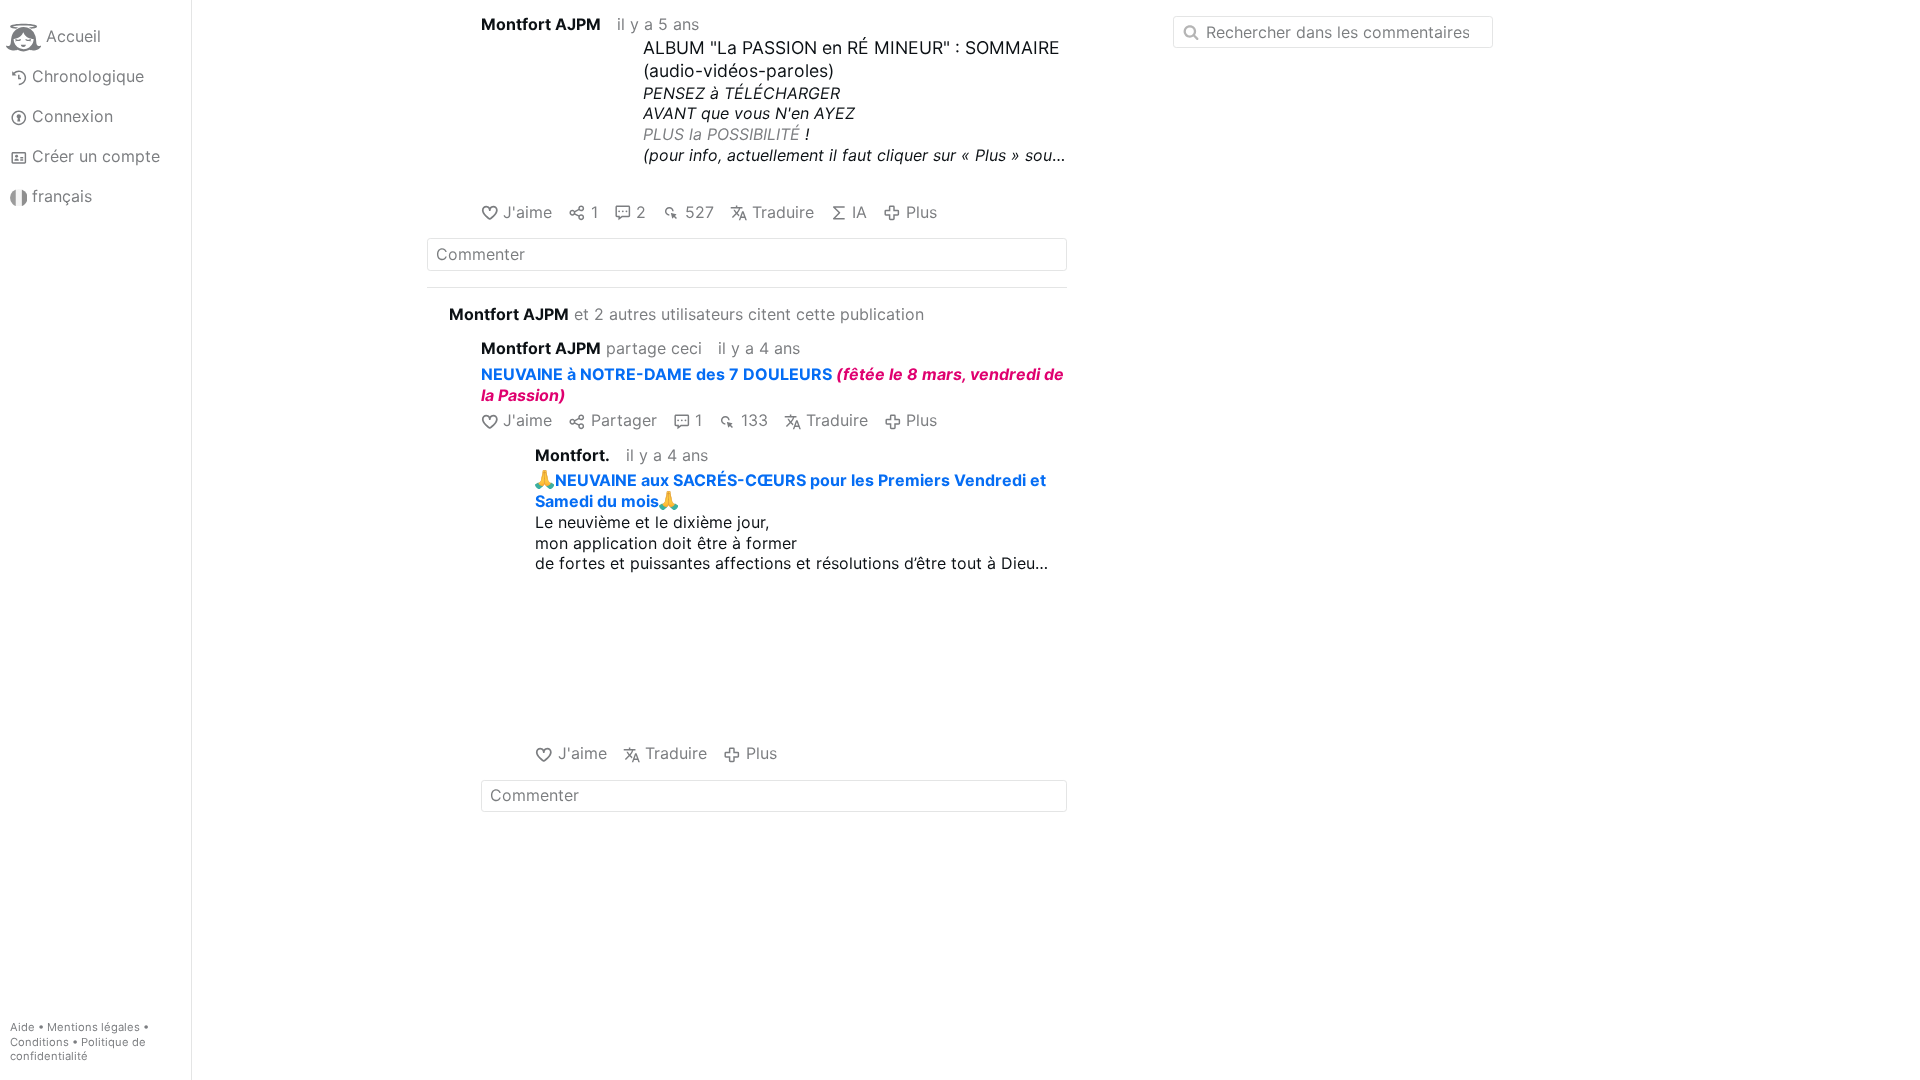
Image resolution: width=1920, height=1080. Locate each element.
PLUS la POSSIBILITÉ (721, 134)
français (62, 196)
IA (859, 212)
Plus (921, 212)
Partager (623, 420)
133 (754, 420)
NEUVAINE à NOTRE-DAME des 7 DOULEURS (656, 374)
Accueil (73, 36)
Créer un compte (96, 156)
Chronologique (88, 76)
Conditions (39, 1042)
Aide (22, 1027)
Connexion (72, 116)
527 (699, 212)
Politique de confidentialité (78, 1049)
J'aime (527, 212)
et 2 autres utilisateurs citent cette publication (686, 314)
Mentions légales (93, 1027)
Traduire (783, 212)
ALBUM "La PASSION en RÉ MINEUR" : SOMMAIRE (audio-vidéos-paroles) (851, 59)
